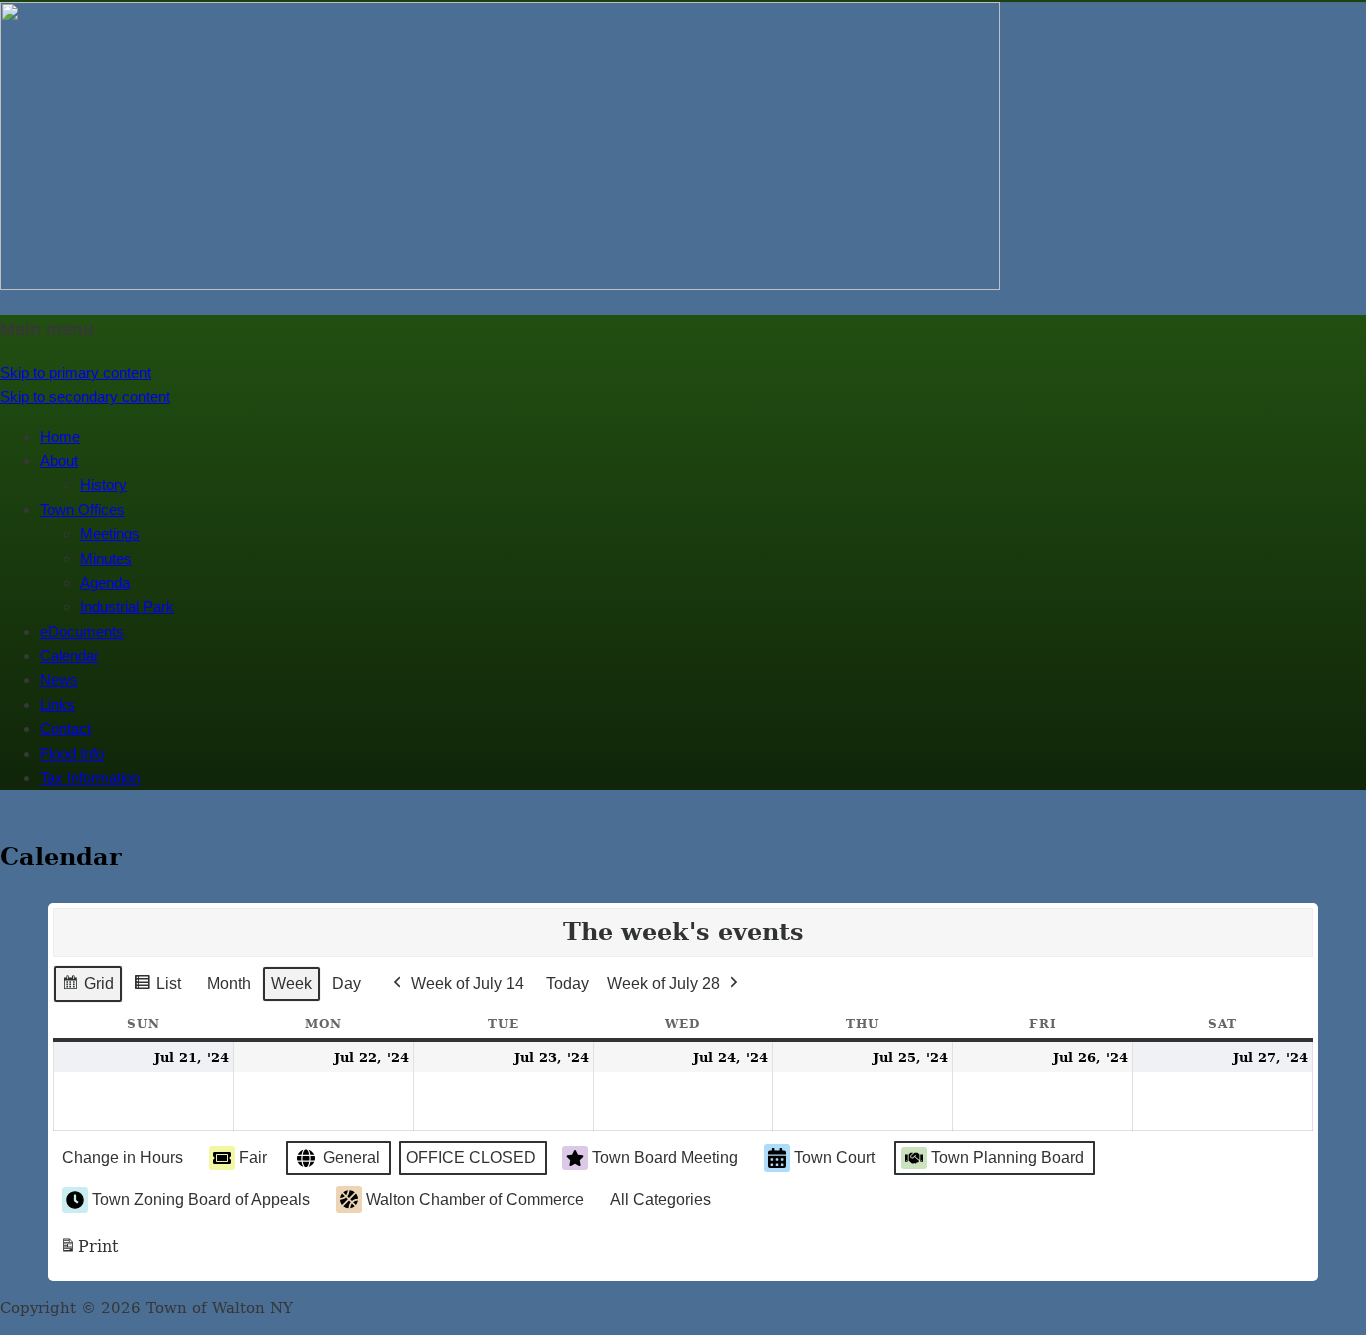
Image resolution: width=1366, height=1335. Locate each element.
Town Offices (82, 509)
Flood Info (72, 753)
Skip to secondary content (85, 396)
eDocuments (82, 631)
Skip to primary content (75, 372)
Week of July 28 (663, 983)
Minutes (106, 558)
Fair (253, 1157)
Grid (87, 989)
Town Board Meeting (665, 1157)
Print (88, 1252)
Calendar (69, 655)
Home (60, 436)
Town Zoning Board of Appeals (201, 1199)
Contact (65, 728)
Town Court (834, 1157)
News (59, 679)
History (103, 484)
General (351, 1157)
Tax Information (90, 777)
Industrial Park (127, 606)
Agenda (105, 582)
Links (57, 704)
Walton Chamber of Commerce (475, 1199)
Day (346, 983)
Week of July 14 (467, 983)
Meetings (110, 533)
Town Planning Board (1007, 1157)
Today (567, 983)
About (59, 460)
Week (291, 983)
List (157, 989)
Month (229, 983)
